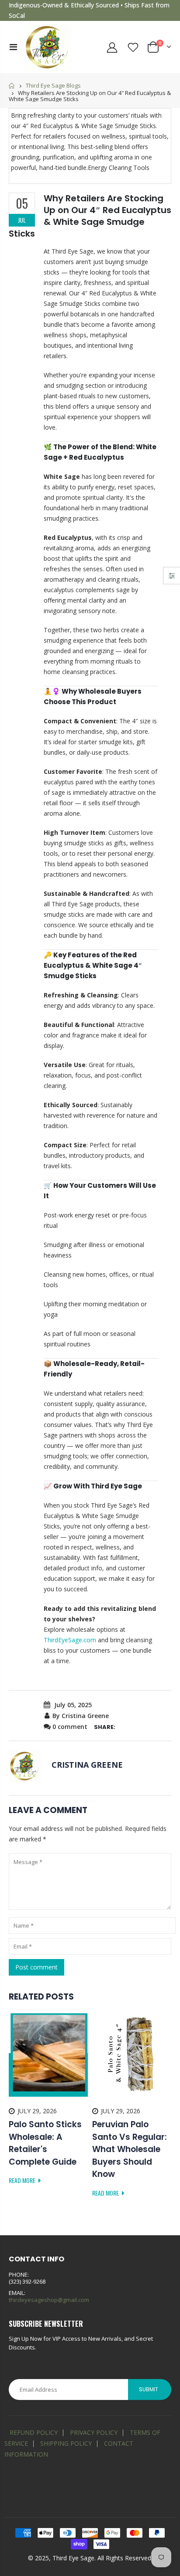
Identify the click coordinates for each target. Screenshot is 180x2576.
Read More (23, 2180)
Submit (149, 2389)
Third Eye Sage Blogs (53, 85)
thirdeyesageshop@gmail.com (49, 2300)
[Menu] (13, 47)
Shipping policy (66, 2443)
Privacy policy (94, 2432)
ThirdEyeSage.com (70, 1640)
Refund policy (34, 2432)
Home (12, 86)
